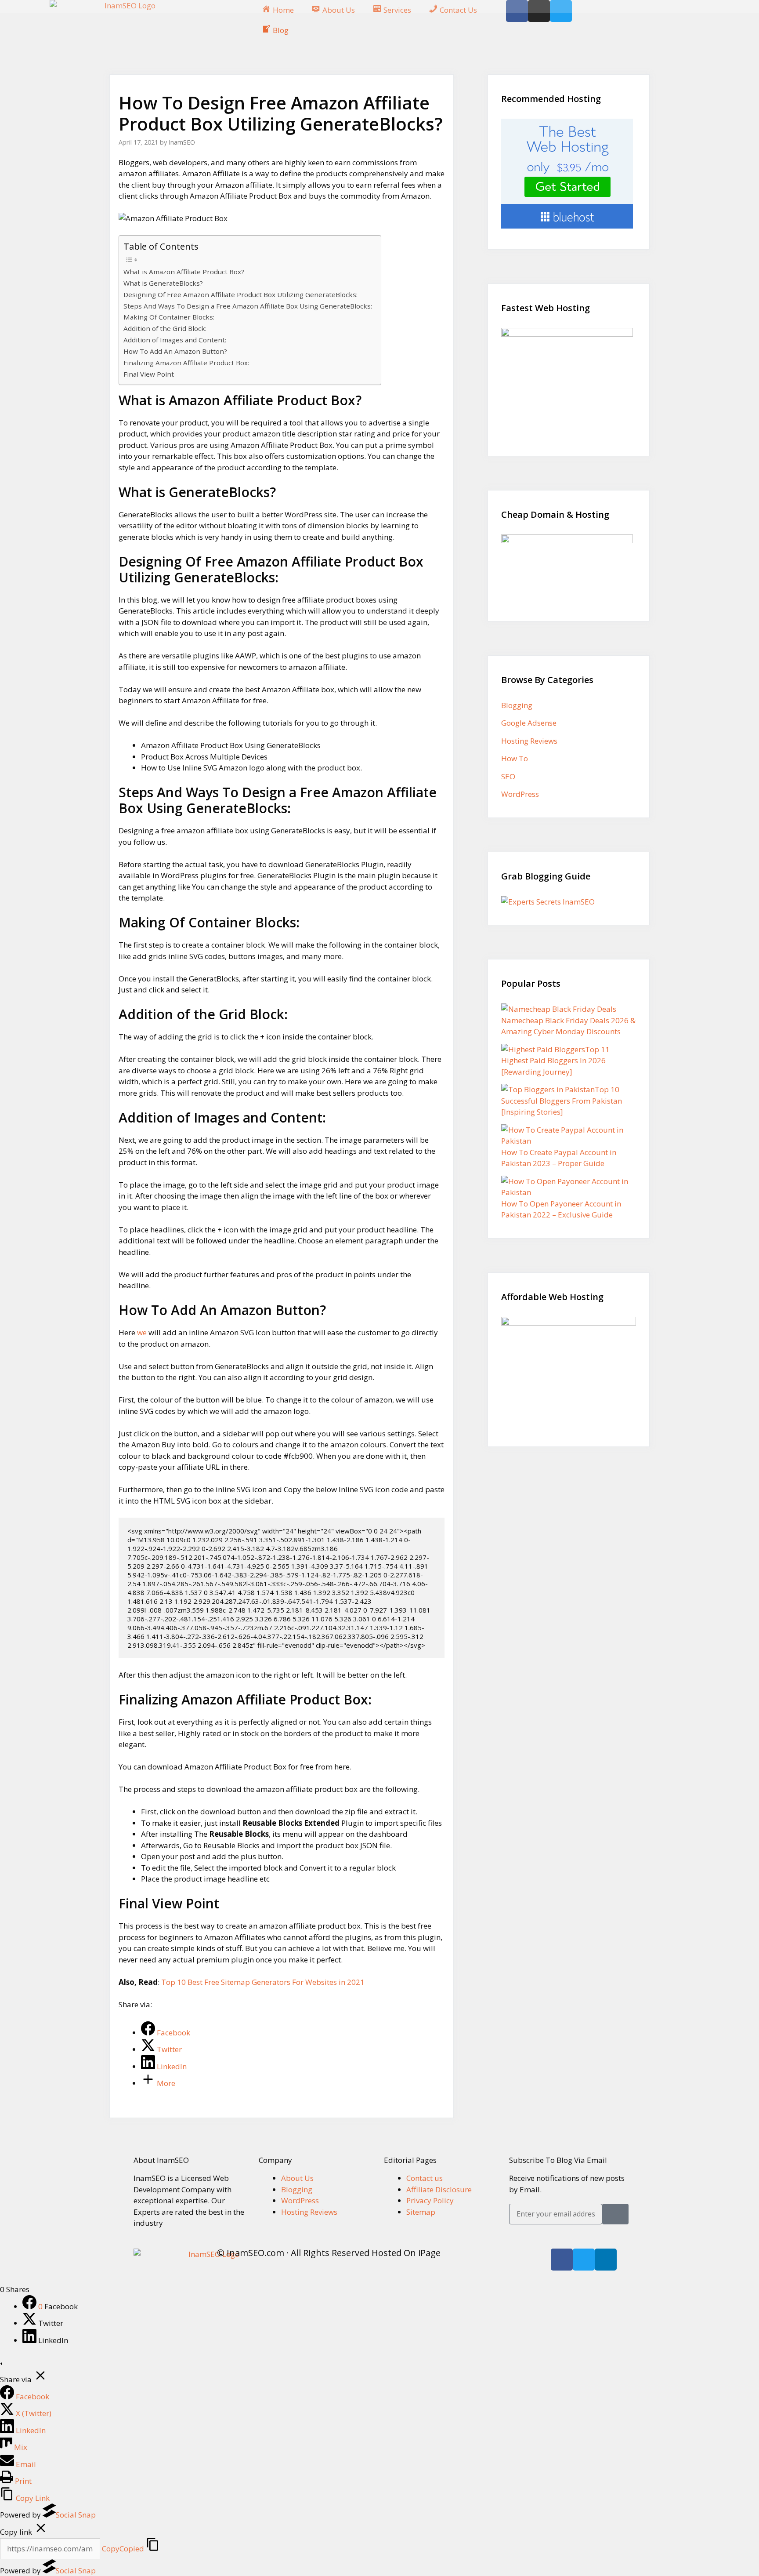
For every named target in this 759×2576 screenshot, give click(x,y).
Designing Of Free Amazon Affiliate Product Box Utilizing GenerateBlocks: (240, 294)
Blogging (517, 705)
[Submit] (615, 2214)
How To (515, 758)
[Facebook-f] (562, 2260)
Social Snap (76, 2515)
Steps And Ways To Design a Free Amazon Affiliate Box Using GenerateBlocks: (248, 306)
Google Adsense (529, 723)
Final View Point (149, 374)
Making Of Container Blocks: (169, 317)
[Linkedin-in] (606, 2260)
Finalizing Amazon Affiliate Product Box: (186, 363)
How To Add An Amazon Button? (175, 351)
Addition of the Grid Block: (165, 328)
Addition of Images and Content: (175, 340)
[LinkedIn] (30, 2340)
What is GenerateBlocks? (163, 283)
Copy (123, 2549)
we (143, 1332)
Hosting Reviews (529, 741)
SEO (508, 776)
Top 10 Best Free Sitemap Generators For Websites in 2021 (263, 1982)
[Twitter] (584, 2260)
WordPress (520, 794)
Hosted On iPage (406, 2253)
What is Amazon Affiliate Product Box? (184, 272)
